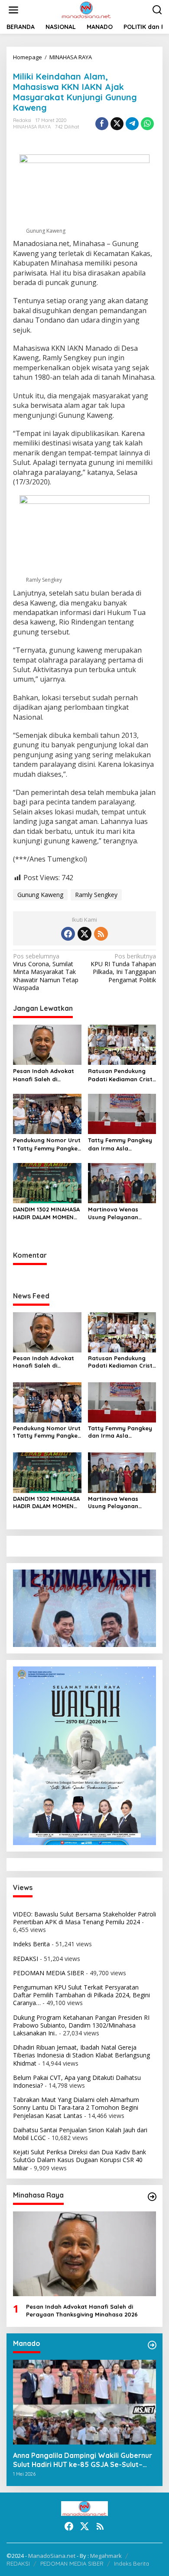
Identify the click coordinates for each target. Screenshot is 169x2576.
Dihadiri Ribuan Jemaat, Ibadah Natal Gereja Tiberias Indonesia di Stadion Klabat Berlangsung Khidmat (81, 2055)
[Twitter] (84, 934)
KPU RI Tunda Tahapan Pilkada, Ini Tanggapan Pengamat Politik (123, 968)
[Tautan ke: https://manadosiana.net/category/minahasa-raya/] (152, 2197)
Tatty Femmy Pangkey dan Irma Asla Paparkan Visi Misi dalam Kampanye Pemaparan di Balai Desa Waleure (120, 1144)
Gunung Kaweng (40, 895)
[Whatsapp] (147, 124)
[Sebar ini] (102, 124)
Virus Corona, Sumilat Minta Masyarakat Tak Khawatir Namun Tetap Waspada (46, 972)
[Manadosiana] (86, 9)
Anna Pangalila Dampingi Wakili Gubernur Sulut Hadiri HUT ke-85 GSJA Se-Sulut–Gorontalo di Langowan (83, 2460)
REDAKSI (26, 1959)
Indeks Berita (31, 1944)
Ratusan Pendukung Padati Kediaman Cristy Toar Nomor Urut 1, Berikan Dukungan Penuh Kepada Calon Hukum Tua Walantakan (122, 1075)
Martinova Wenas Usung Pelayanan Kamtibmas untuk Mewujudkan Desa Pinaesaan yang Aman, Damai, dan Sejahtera (121, 1213)
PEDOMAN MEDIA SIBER (49, 1973)
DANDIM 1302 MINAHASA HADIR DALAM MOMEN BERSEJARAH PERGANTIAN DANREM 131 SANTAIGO (46, 1213)
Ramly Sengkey (96, 895)
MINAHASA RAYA (32, 127)
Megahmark (106, 2556)
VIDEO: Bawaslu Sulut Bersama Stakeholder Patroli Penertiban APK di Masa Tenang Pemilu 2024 (84, 1918)
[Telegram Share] (132, 124)
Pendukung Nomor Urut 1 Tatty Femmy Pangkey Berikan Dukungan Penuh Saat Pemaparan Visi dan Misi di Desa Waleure (47, 1144)
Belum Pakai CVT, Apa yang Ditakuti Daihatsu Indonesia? (77, 2081)
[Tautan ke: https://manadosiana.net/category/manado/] (152, 2345)
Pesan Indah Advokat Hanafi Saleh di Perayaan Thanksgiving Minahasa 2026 (47, 1075)
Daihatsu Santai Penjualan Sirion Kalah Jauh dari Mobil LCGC (80, 2134)
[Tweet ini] (117, 124)
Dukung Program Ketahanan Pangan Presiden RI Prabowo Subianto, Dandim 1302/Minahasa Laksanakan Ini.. (81, 2025)
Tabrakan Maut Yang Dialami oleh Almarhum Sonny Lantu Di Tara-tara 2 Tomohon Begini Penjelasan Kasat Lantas (76, 2107)
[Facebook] (68, 934)
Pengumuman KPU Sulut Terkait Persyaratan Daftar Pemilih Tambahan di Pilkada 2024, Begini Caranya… (81, 1995)
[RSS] (101, 934)
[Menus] (13, 10)
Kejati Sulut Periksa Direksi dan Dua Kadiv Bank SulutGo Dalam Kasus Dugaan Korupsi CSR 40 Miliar (80, 2160)
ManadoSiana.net (52, 2556)
